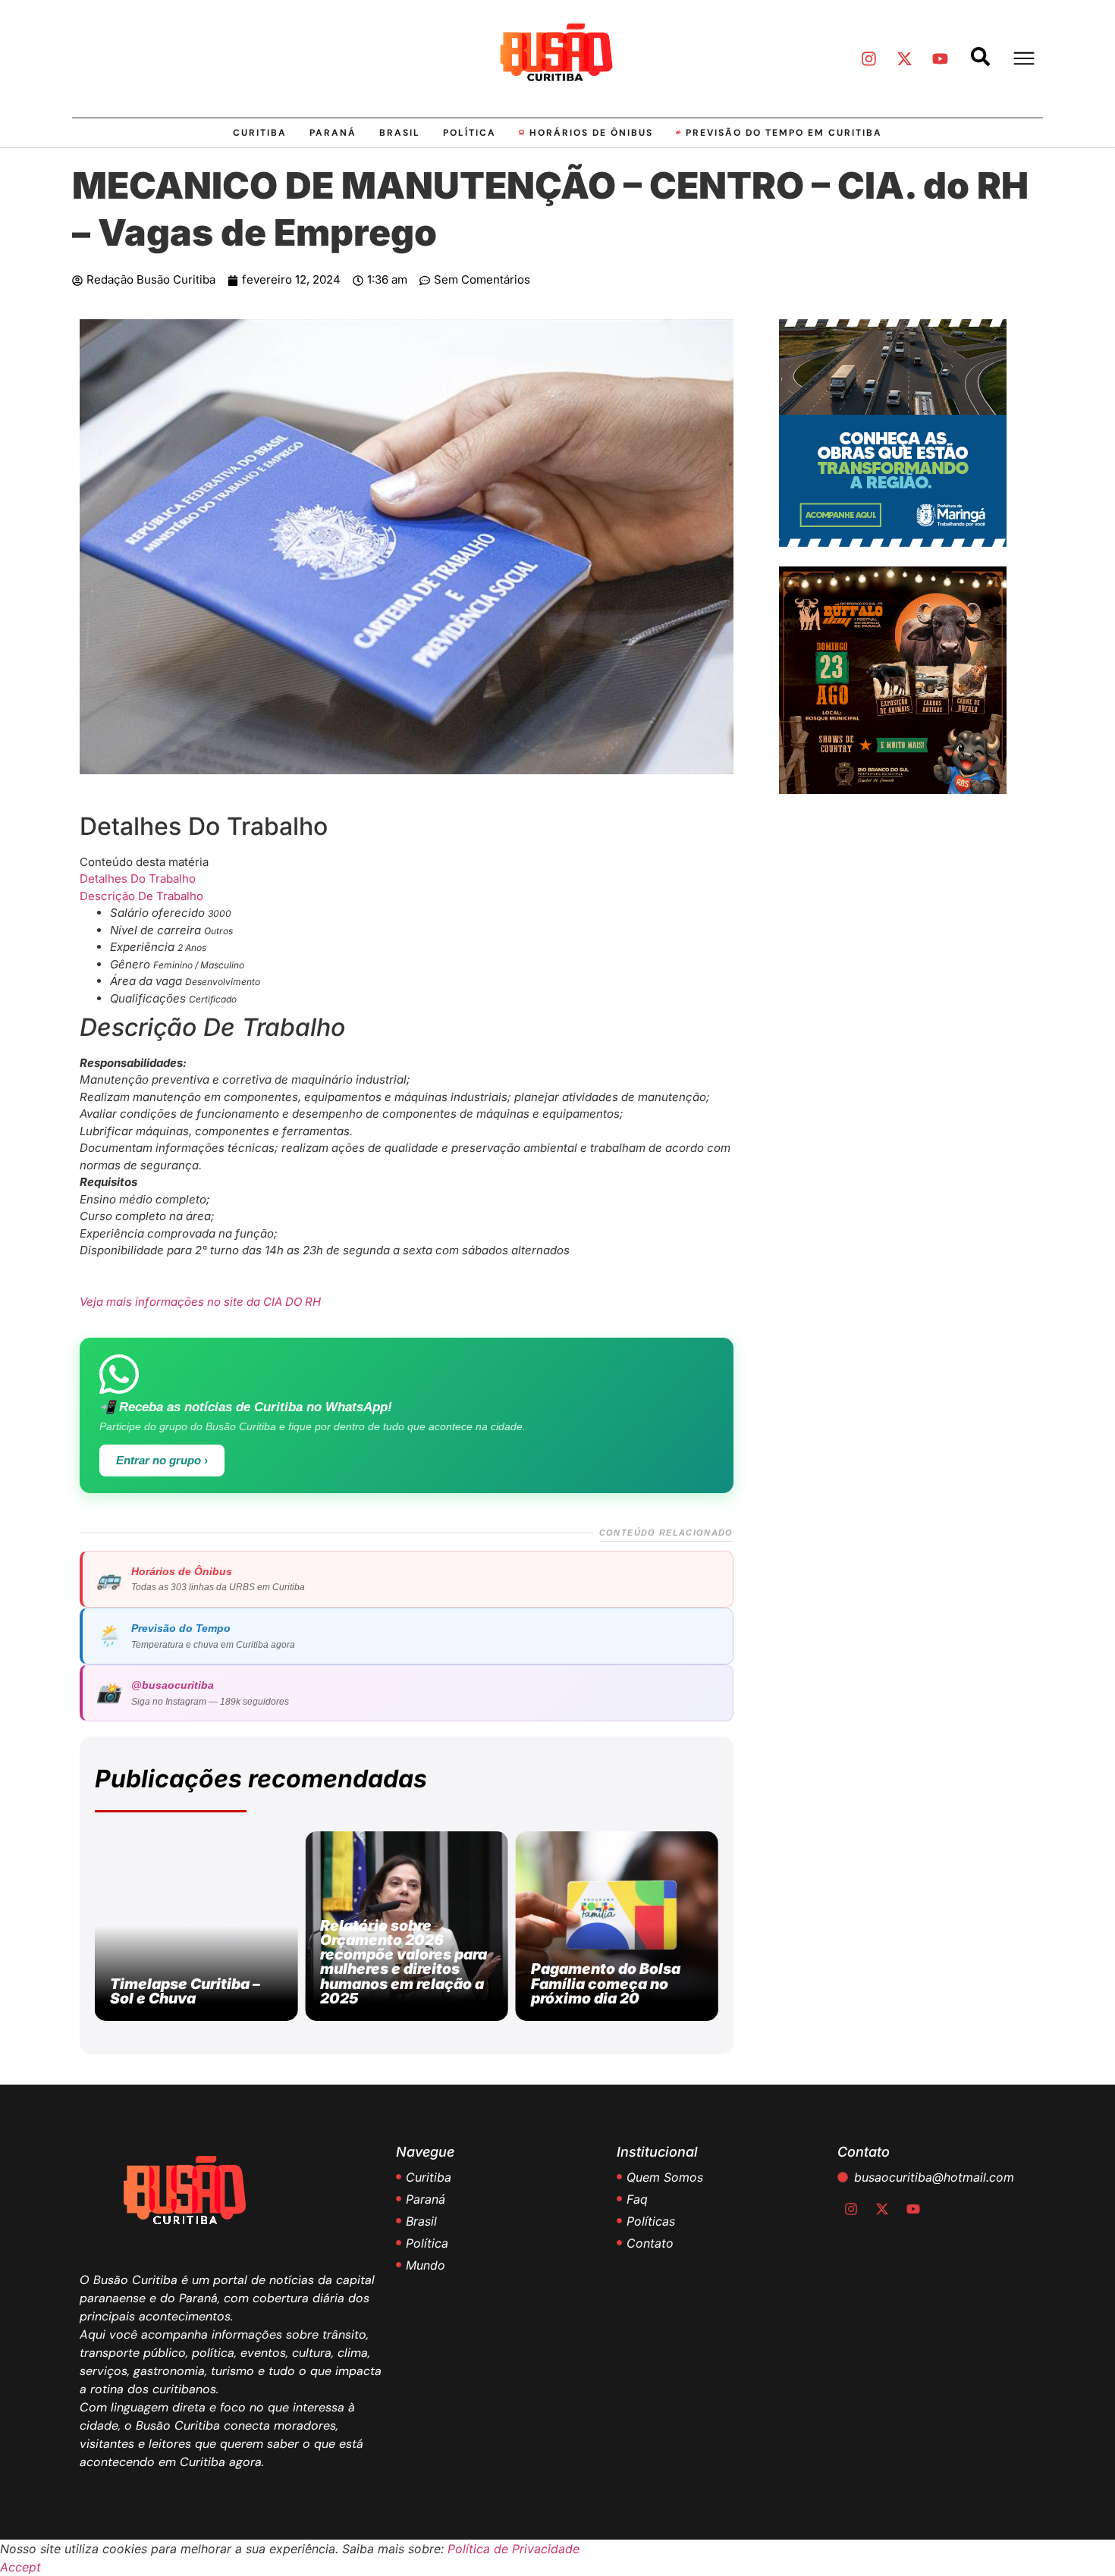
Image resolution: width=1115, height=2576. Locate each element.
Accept (20, 2567)
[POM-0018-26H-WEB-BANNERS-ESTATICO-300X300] (893, 542)
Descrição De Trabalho (141, 896)
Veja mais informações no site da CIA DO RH (200, 1302)
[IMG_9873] (893, 789)
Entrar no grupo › (162, 1461)
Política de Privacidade (514, 2549)
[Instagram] (868, 58)
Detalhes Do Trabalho (138, 879)
